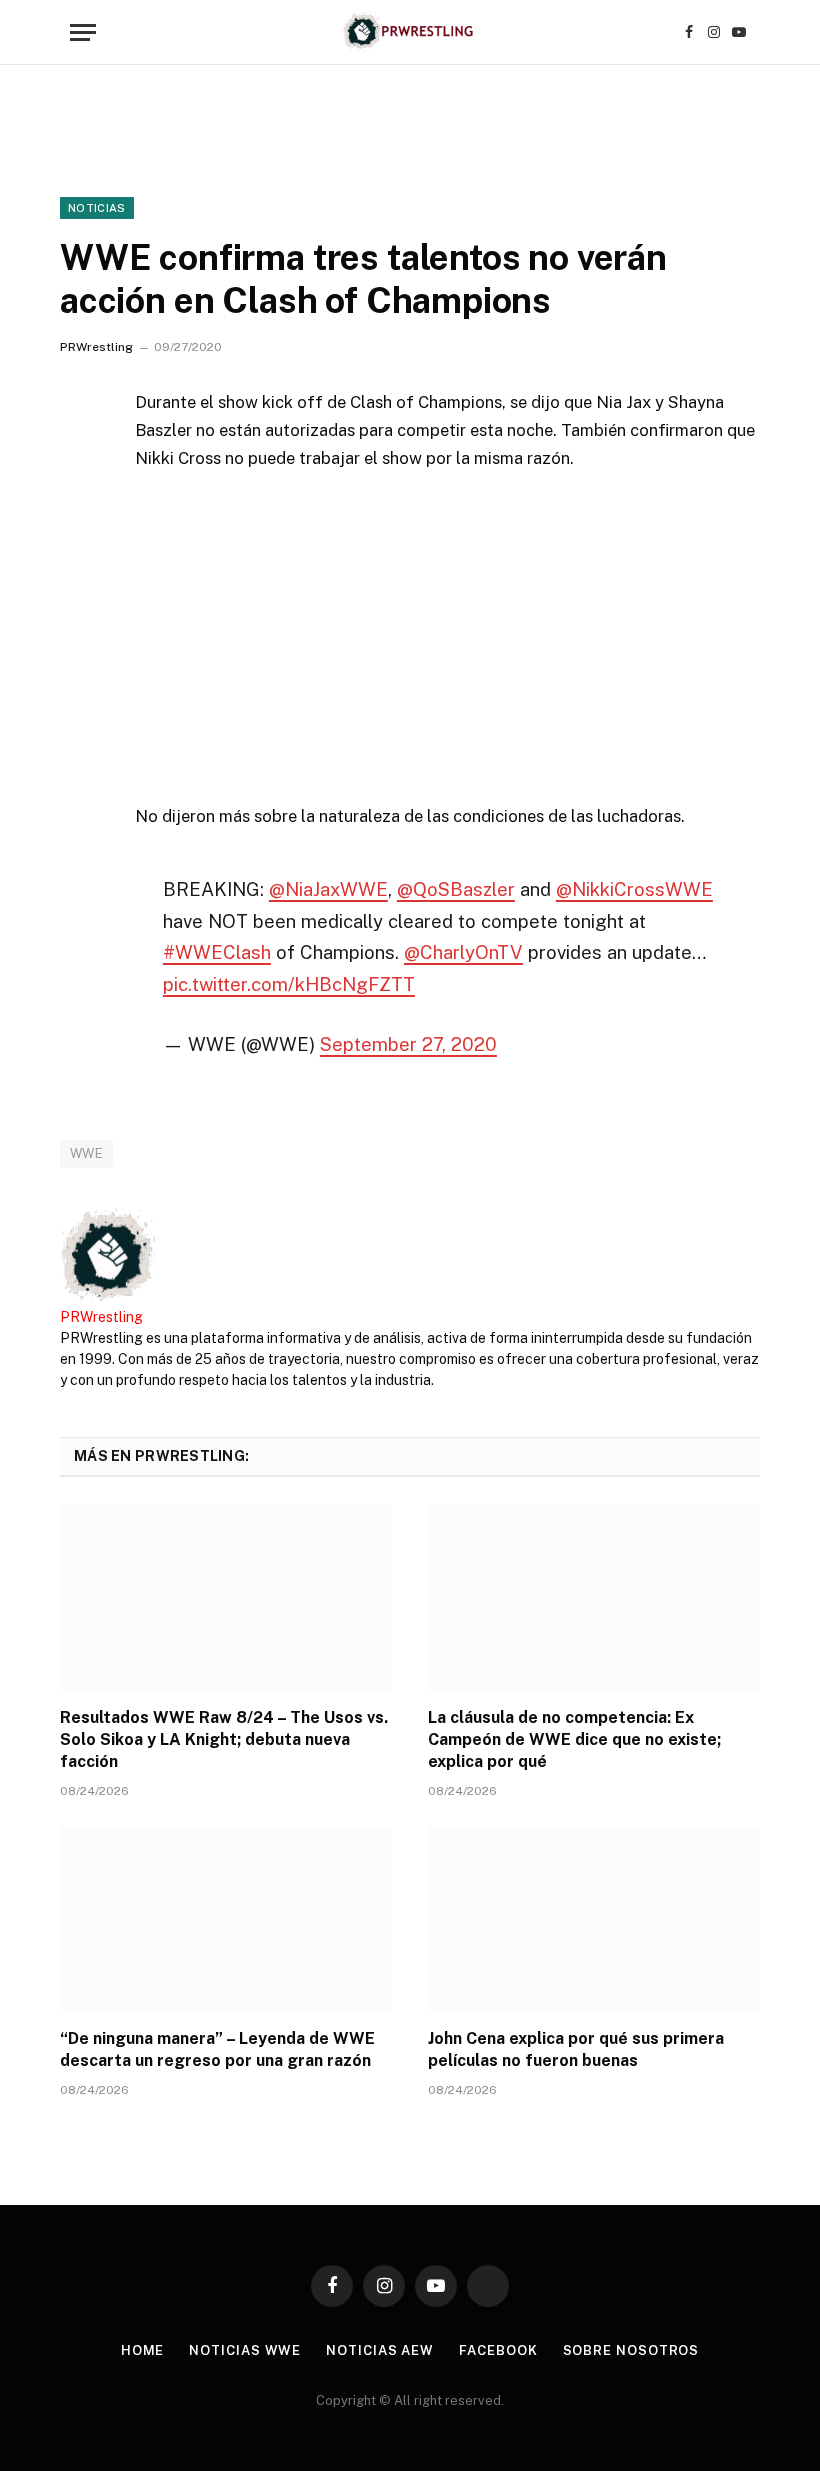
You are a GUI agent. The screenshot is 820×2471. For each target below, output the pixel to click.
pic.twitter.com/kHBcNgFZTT (289, 984)
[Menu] (83, 32)
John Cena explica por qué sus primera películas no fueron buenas (576, 2049)
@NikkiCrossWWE (634, 889)
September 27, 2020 (408, 1044)
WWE (86, 1153)
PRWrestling (96, 347)
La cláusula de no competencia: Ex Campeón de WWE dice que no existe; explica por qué (574, 1739)
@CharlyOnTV (463, 952)
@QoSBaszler (456, 889)
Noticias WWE (245, 2350)
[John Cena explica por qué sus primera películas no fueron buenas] (594, 1919)
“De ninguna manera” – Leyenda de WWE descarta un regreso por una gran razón (217, 2049)
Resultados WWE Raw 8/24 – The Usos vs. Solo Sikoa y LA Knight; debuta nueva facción (224, 1739)
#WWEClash (217, 952)
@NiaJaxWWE (328, 889)
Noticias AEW (380, 2350)
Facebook (498, 2350)
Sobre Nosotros (631, 2350)
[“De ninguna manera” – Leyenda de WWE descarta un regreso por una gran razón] (226, 1919)
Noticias (97, 208)
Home (143, 2350)
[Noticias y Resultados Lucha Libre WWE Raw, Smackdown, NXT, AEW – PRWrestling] (409, 32)
